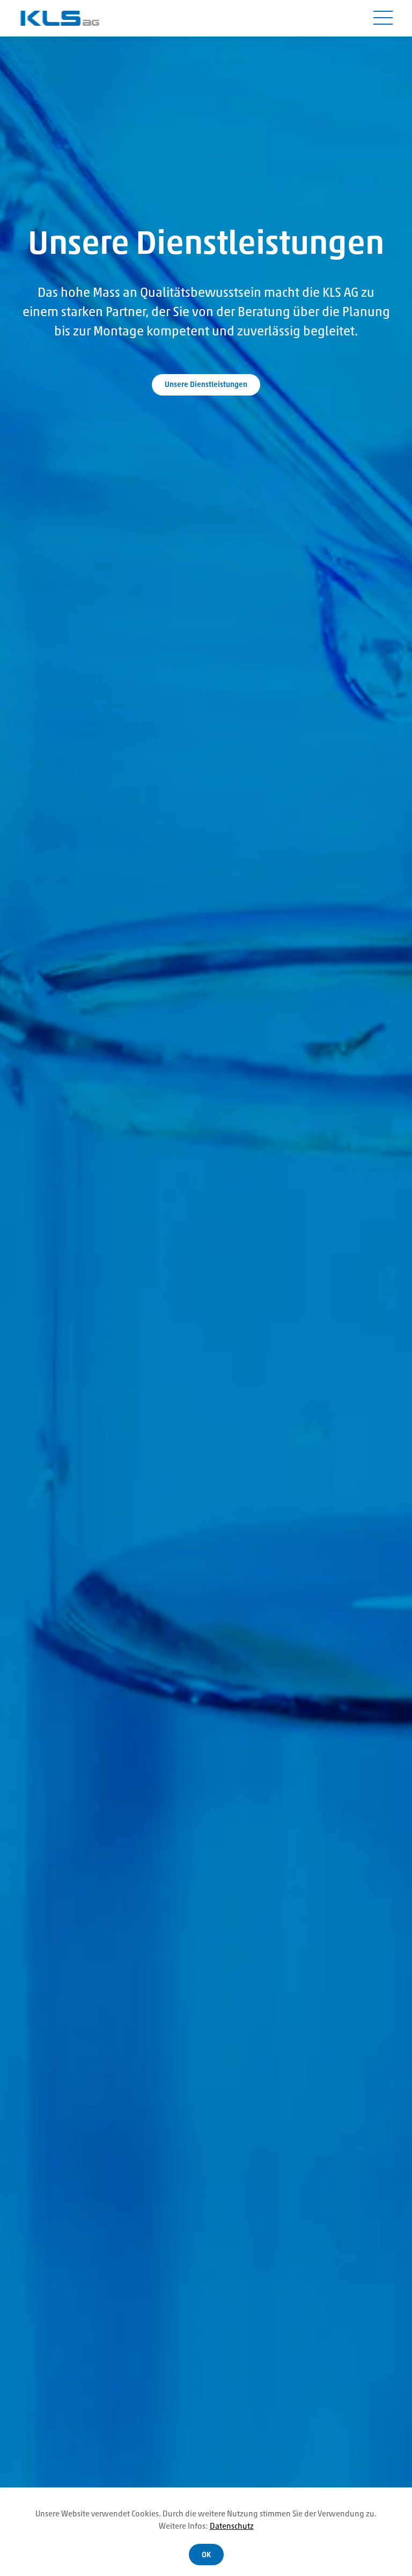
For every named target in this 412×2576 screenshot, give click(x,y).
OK (206, 2555)
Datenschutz (232, 2527)
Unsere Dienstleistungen (206, 385)
